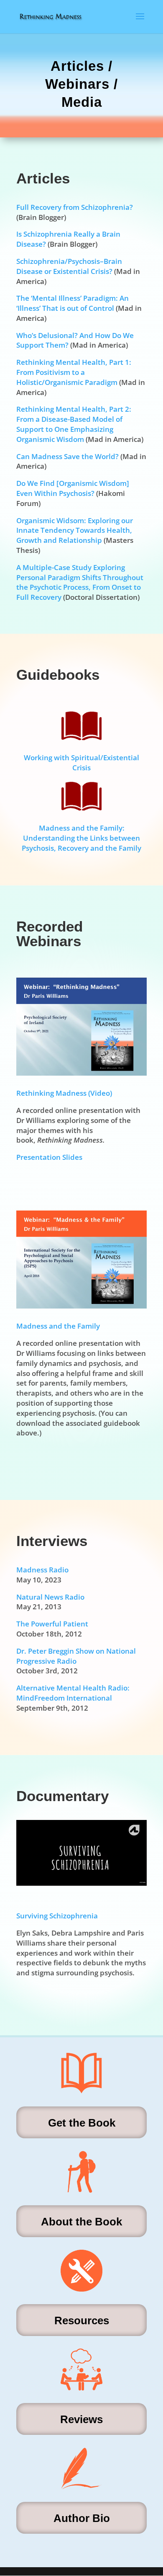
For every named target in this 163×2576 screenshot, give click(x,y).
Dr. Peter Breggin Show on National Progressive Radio (76, 1656)
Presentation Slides (49, 1157)
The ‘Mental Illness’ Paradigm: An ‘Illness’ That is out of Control (73, 303)
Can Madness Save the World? (67, 456)
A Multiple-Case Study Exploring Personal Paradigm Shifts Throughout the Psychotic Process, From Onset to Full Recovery (80, 582)
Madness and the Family (58, 1326)
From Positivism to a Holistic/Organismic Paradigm (67, 377)
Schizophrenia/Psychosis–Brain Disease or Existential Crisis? (69, 266)
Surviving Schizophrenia (57, 1916)
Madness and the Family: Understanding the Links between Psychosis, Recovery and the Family (81, 838)
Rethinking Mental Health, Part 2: (74, 409)
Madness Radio (42, 1570)
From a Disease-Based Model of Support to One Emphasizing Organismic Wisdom (69, 429)
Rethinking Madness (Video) (64, 1093)
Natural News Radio (50, 1597)
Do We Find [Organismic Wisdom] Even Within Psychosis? (73, 488)
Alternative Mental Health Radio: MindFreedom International (73, 1693)
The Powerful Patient (52, 1624)
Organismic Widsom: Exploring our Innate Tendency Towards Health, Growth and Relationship (75, 530)
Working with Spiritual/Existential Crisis (81, 763)
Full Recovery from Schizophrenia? (75, 207)
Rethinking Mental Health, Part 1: (74, 362)
